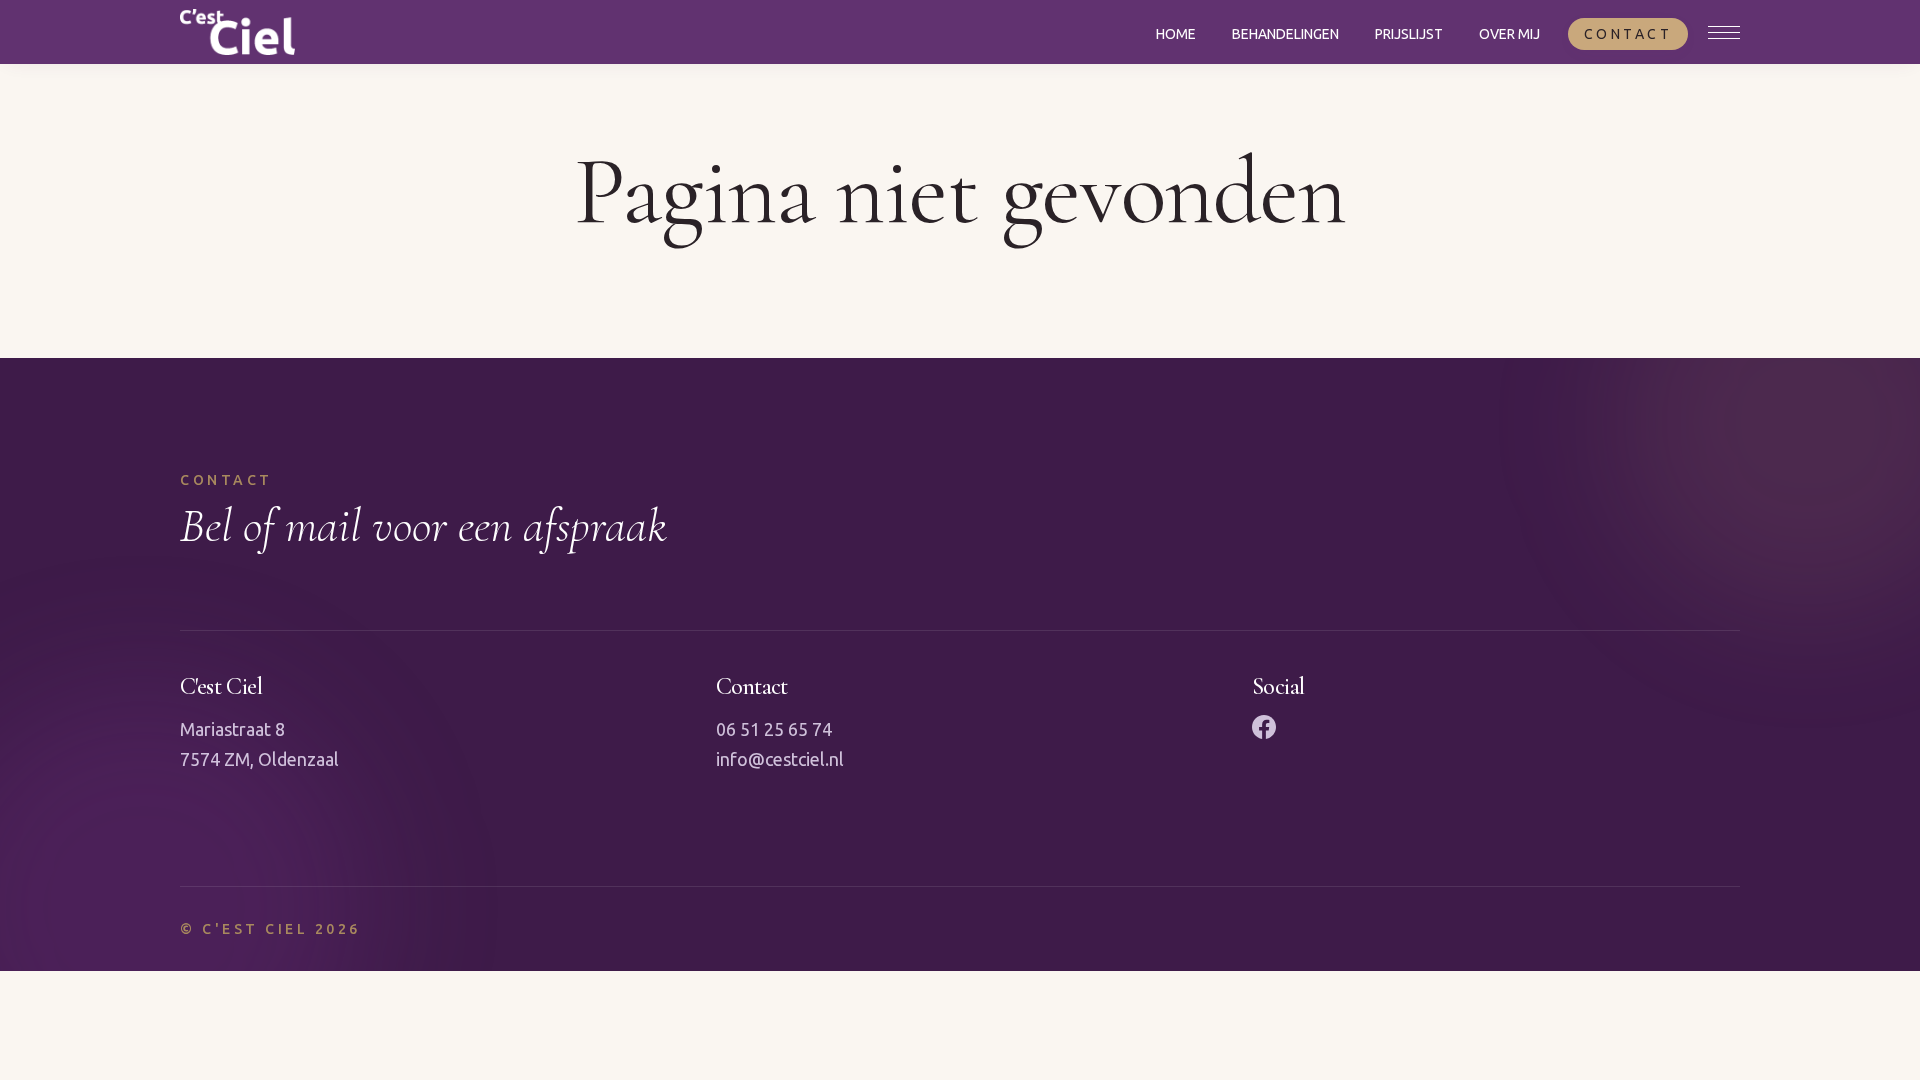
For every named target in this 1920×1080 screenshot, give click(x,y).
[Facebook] (1264, 727)
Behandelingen (1285, 34)
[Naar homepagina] (237, 32)
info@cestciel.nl (780, 759)
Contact (1628, 34)
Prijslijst (1409, 34)
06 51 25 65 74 (774, 729)
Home (1176, 34)
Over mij (1509, 34)
